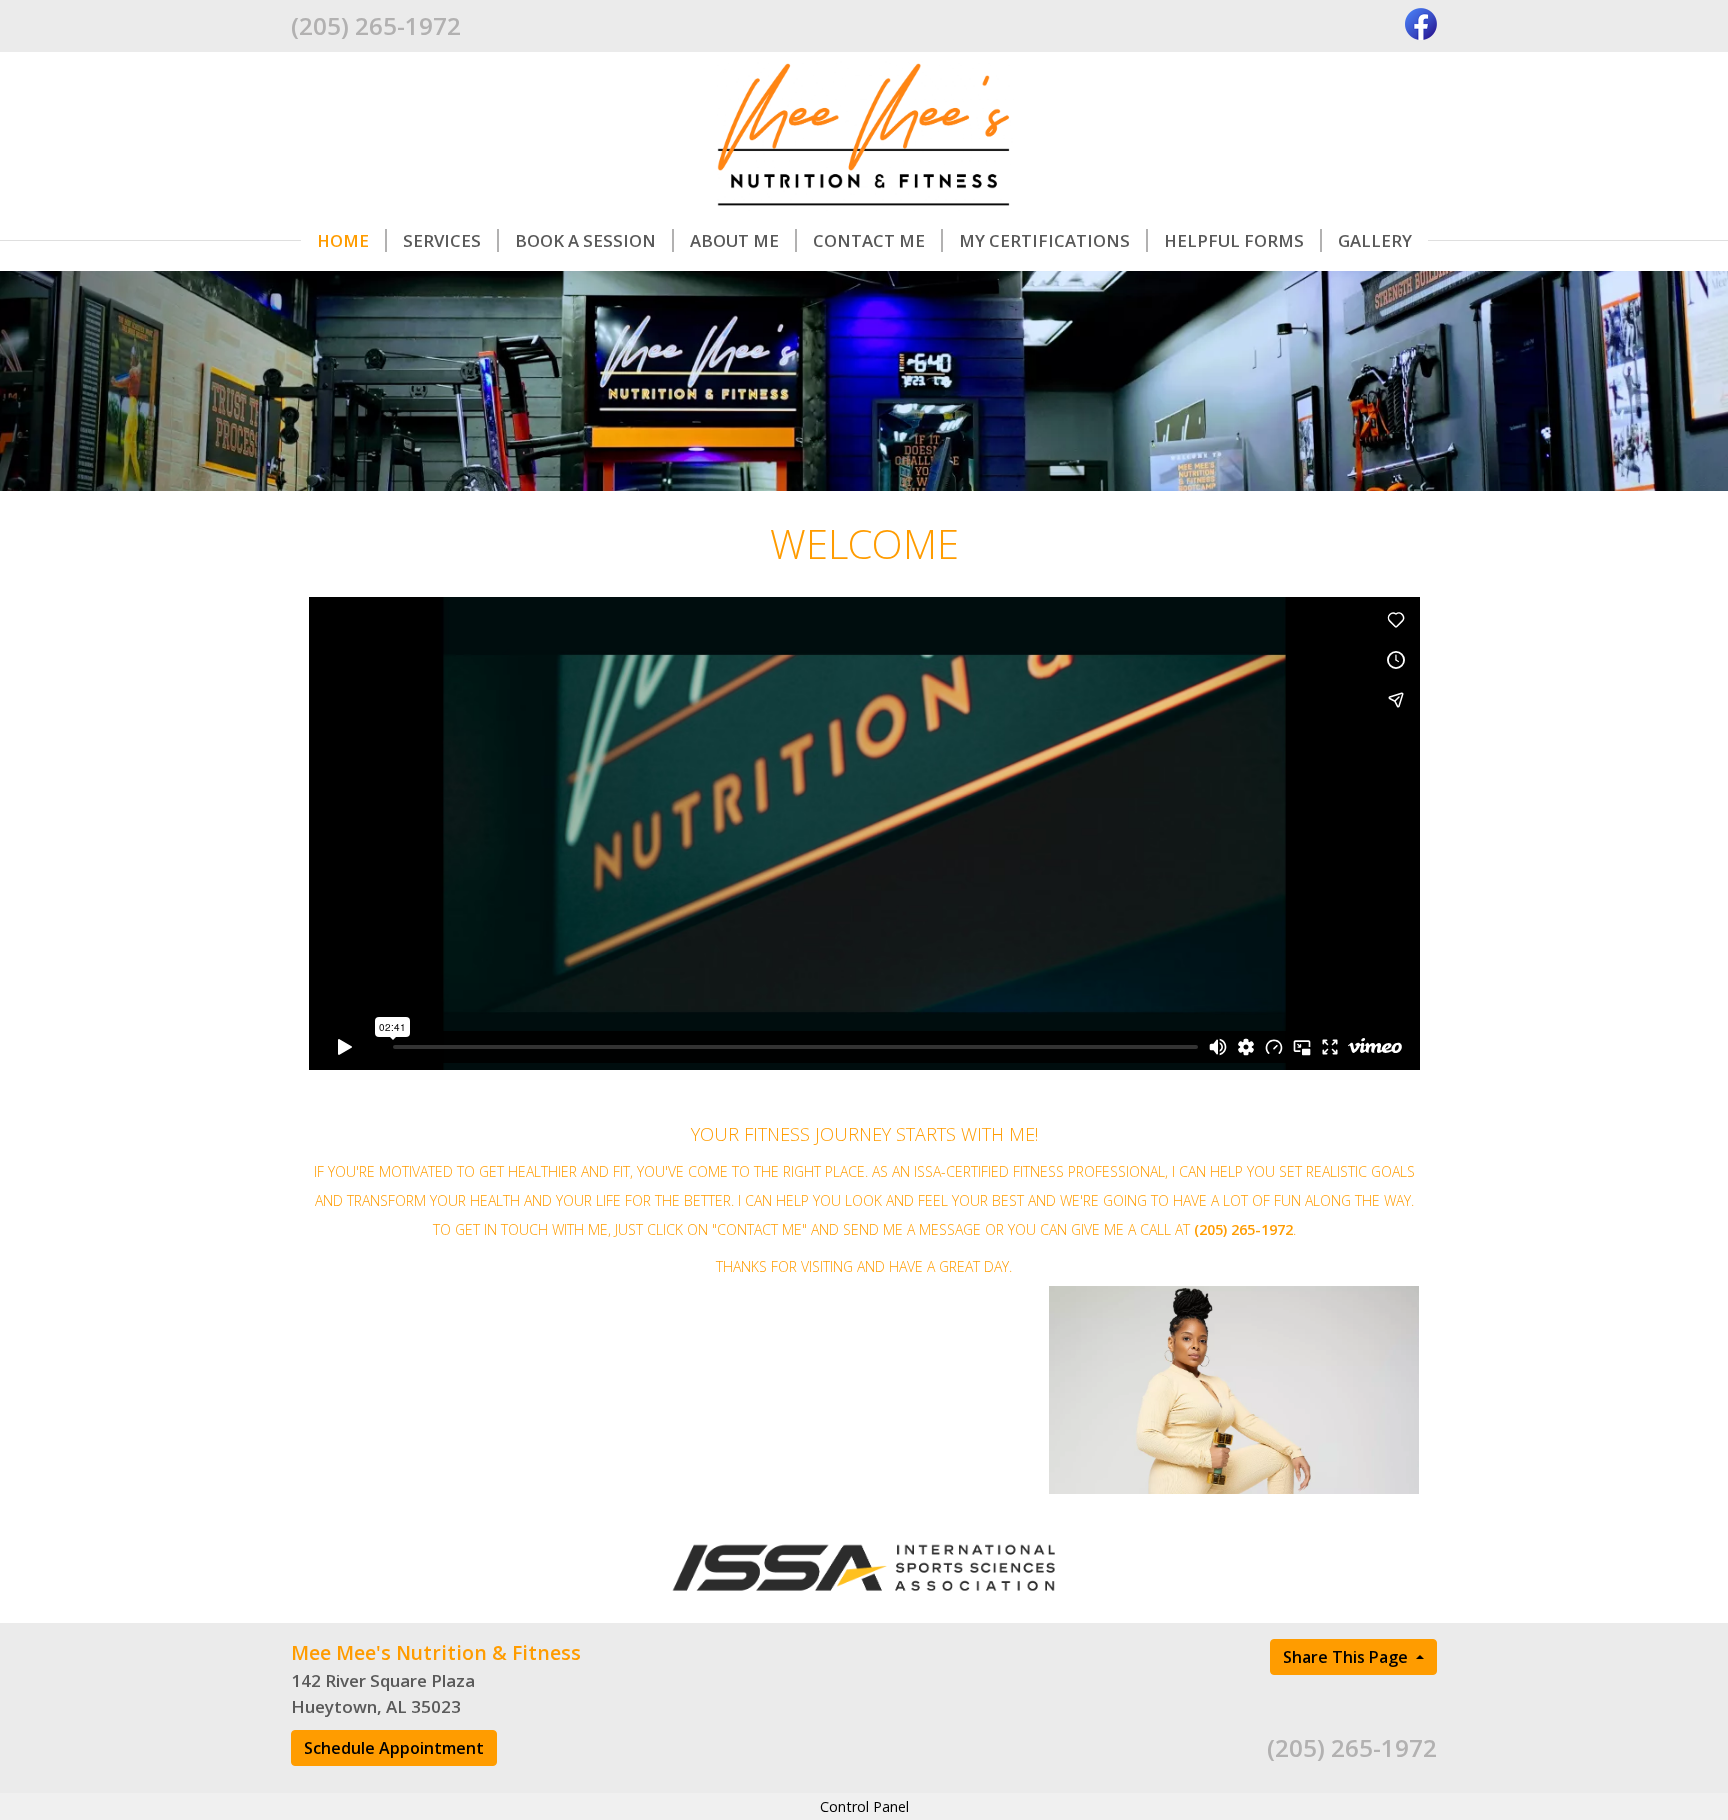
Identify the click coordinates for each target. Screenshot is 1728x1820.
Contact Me (869, 240)
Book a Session (585, 240)
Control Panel (864, 1806)
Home (343, 240)
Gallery (1375, 240)
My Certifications (1044, 240)
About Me (734, 240)
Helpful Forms (1234, 240)
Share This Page (1347, 1657)
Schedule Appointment (394, 1748)
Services (442, 240)
